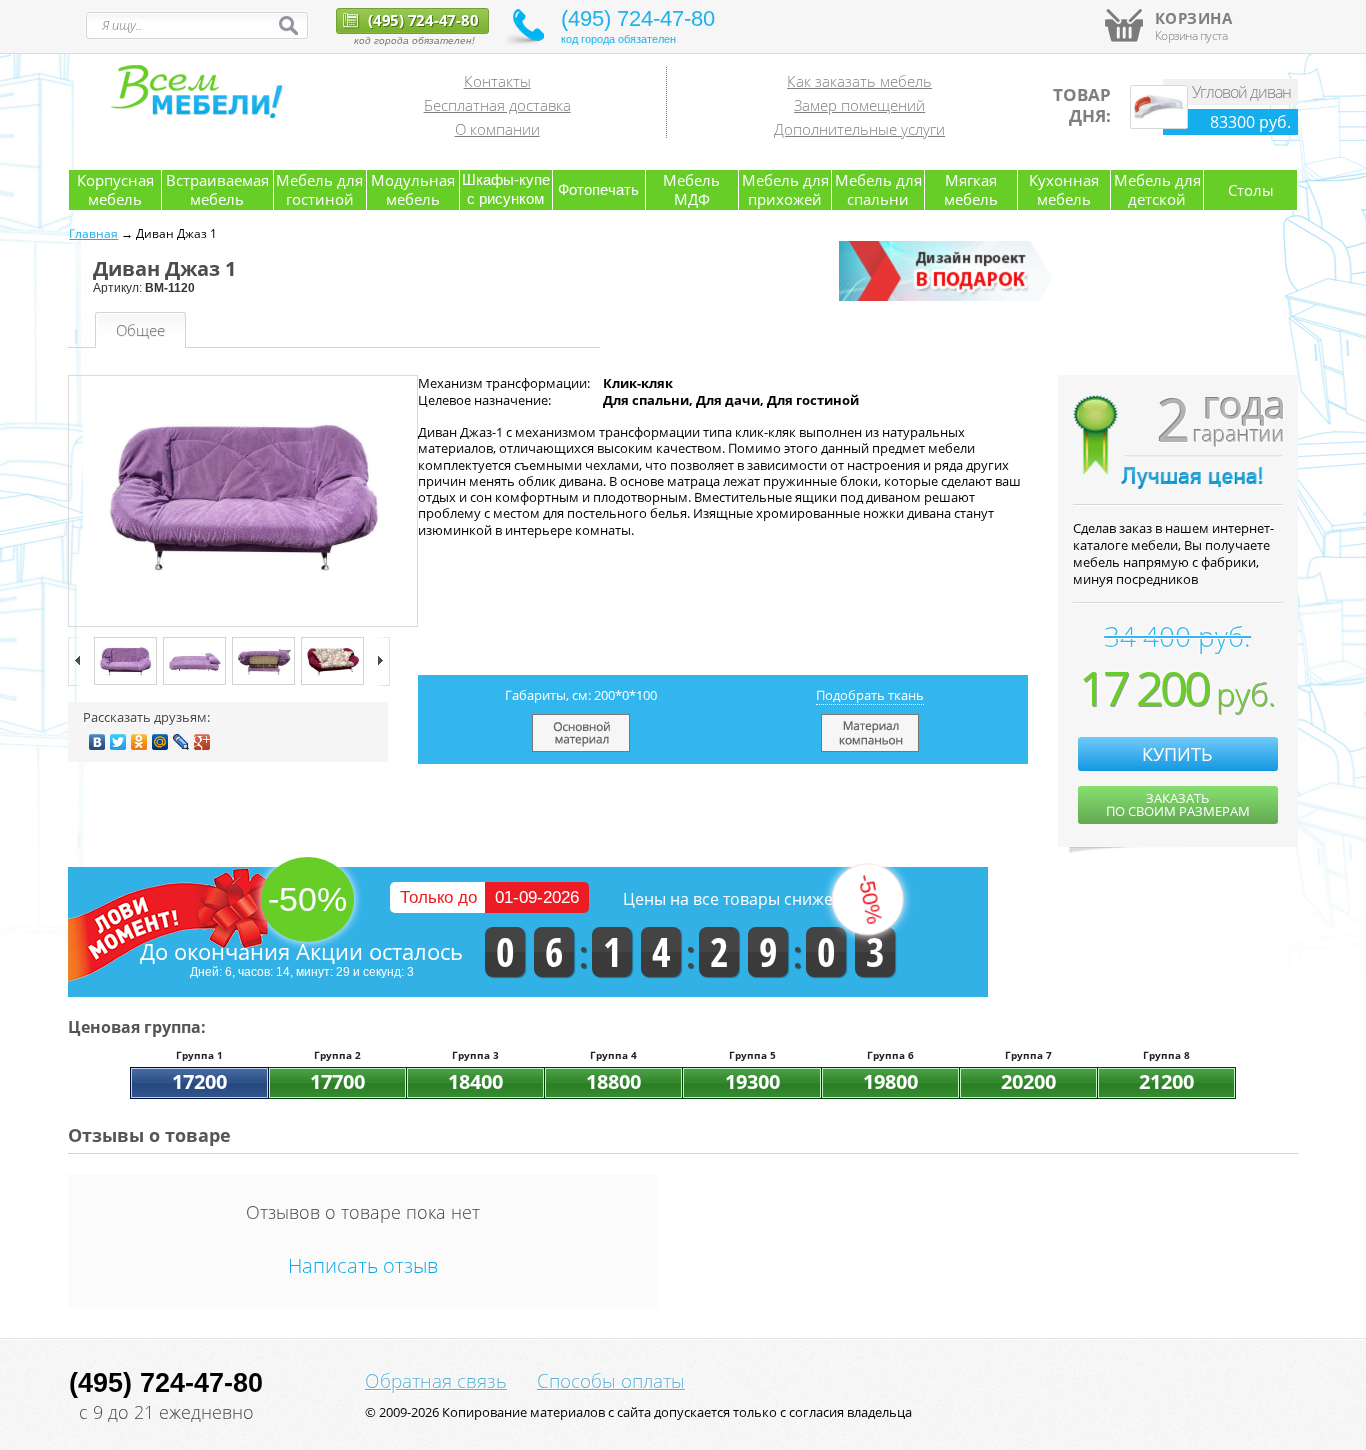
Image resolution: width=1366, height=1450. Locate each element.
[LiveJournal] (181, 742)
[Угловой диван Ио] (1159, 124)
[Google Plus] (202, 742)
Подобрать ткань (870, 695)
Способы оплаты (611, 1381)
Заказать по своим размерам (1178, 804)
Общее (140, 330)
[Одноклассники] (139, 742)
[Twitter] (118, 742)
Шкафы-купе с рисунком (506, 189)
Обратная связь (436, 1381)
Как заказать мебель (859, 81)
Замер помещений (859, 105)
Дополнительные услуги (859, 129)
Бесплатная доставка (497, 105)
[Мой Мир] (160, 742)
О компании (497, 129)
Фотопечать (598, 189)
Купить (1177, 754)
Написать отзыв (363, 1265)
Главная (93, 233)
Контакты (497, 81)
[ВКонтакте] (97, 742)
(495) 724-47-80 (421, 20)
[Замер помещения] (949, 297)
